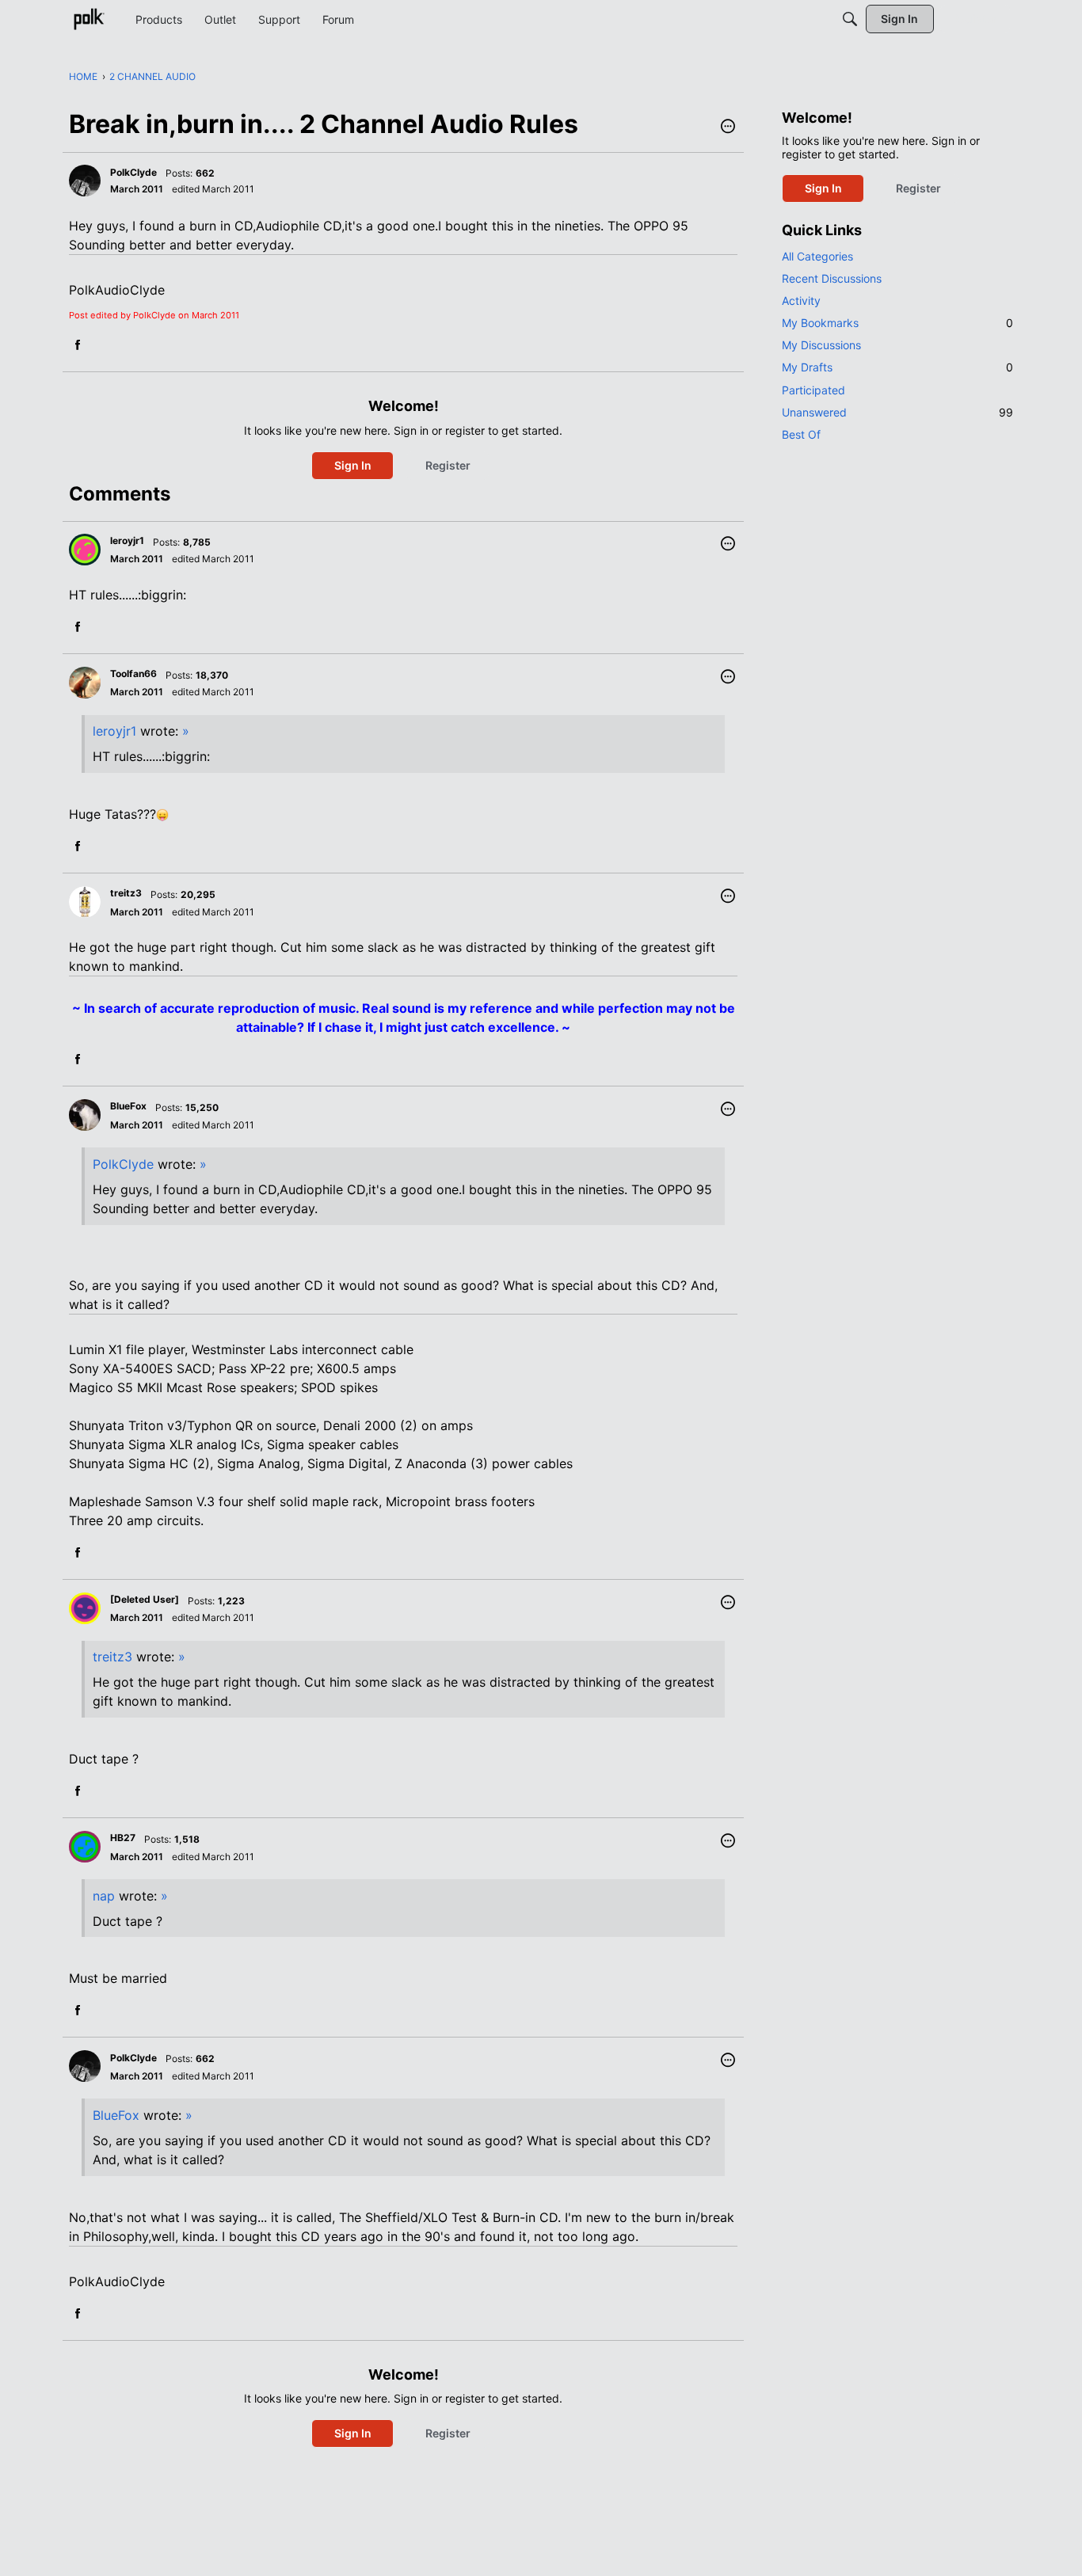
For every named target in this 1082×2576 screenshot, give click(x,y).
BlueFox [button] (128, 1106)
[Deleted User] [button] (145, 1599)
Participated (813, 390)
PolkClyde (123, 1164)
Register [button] (448, 465)
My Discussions (821, 345)
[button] (728, 127)
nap (104, 1896)
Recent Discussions (832, 278)
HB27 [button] (123, 1838)
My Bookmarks (897, 323)
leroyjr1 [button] (127, 540)
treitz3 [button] (126, 893)
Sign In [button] (353, 465)
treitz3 (112, 1657)
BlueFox (116, 2115)
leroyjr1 (114, 731)
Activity (801, 301)
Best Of (801, 434)
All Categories (817, 256)
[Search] (850, 19)
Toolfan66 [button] (133, 673)
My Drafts (897, 367)
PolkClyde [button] (133, 172)
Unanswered (897, 412)
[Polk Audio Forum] (89, 19)
